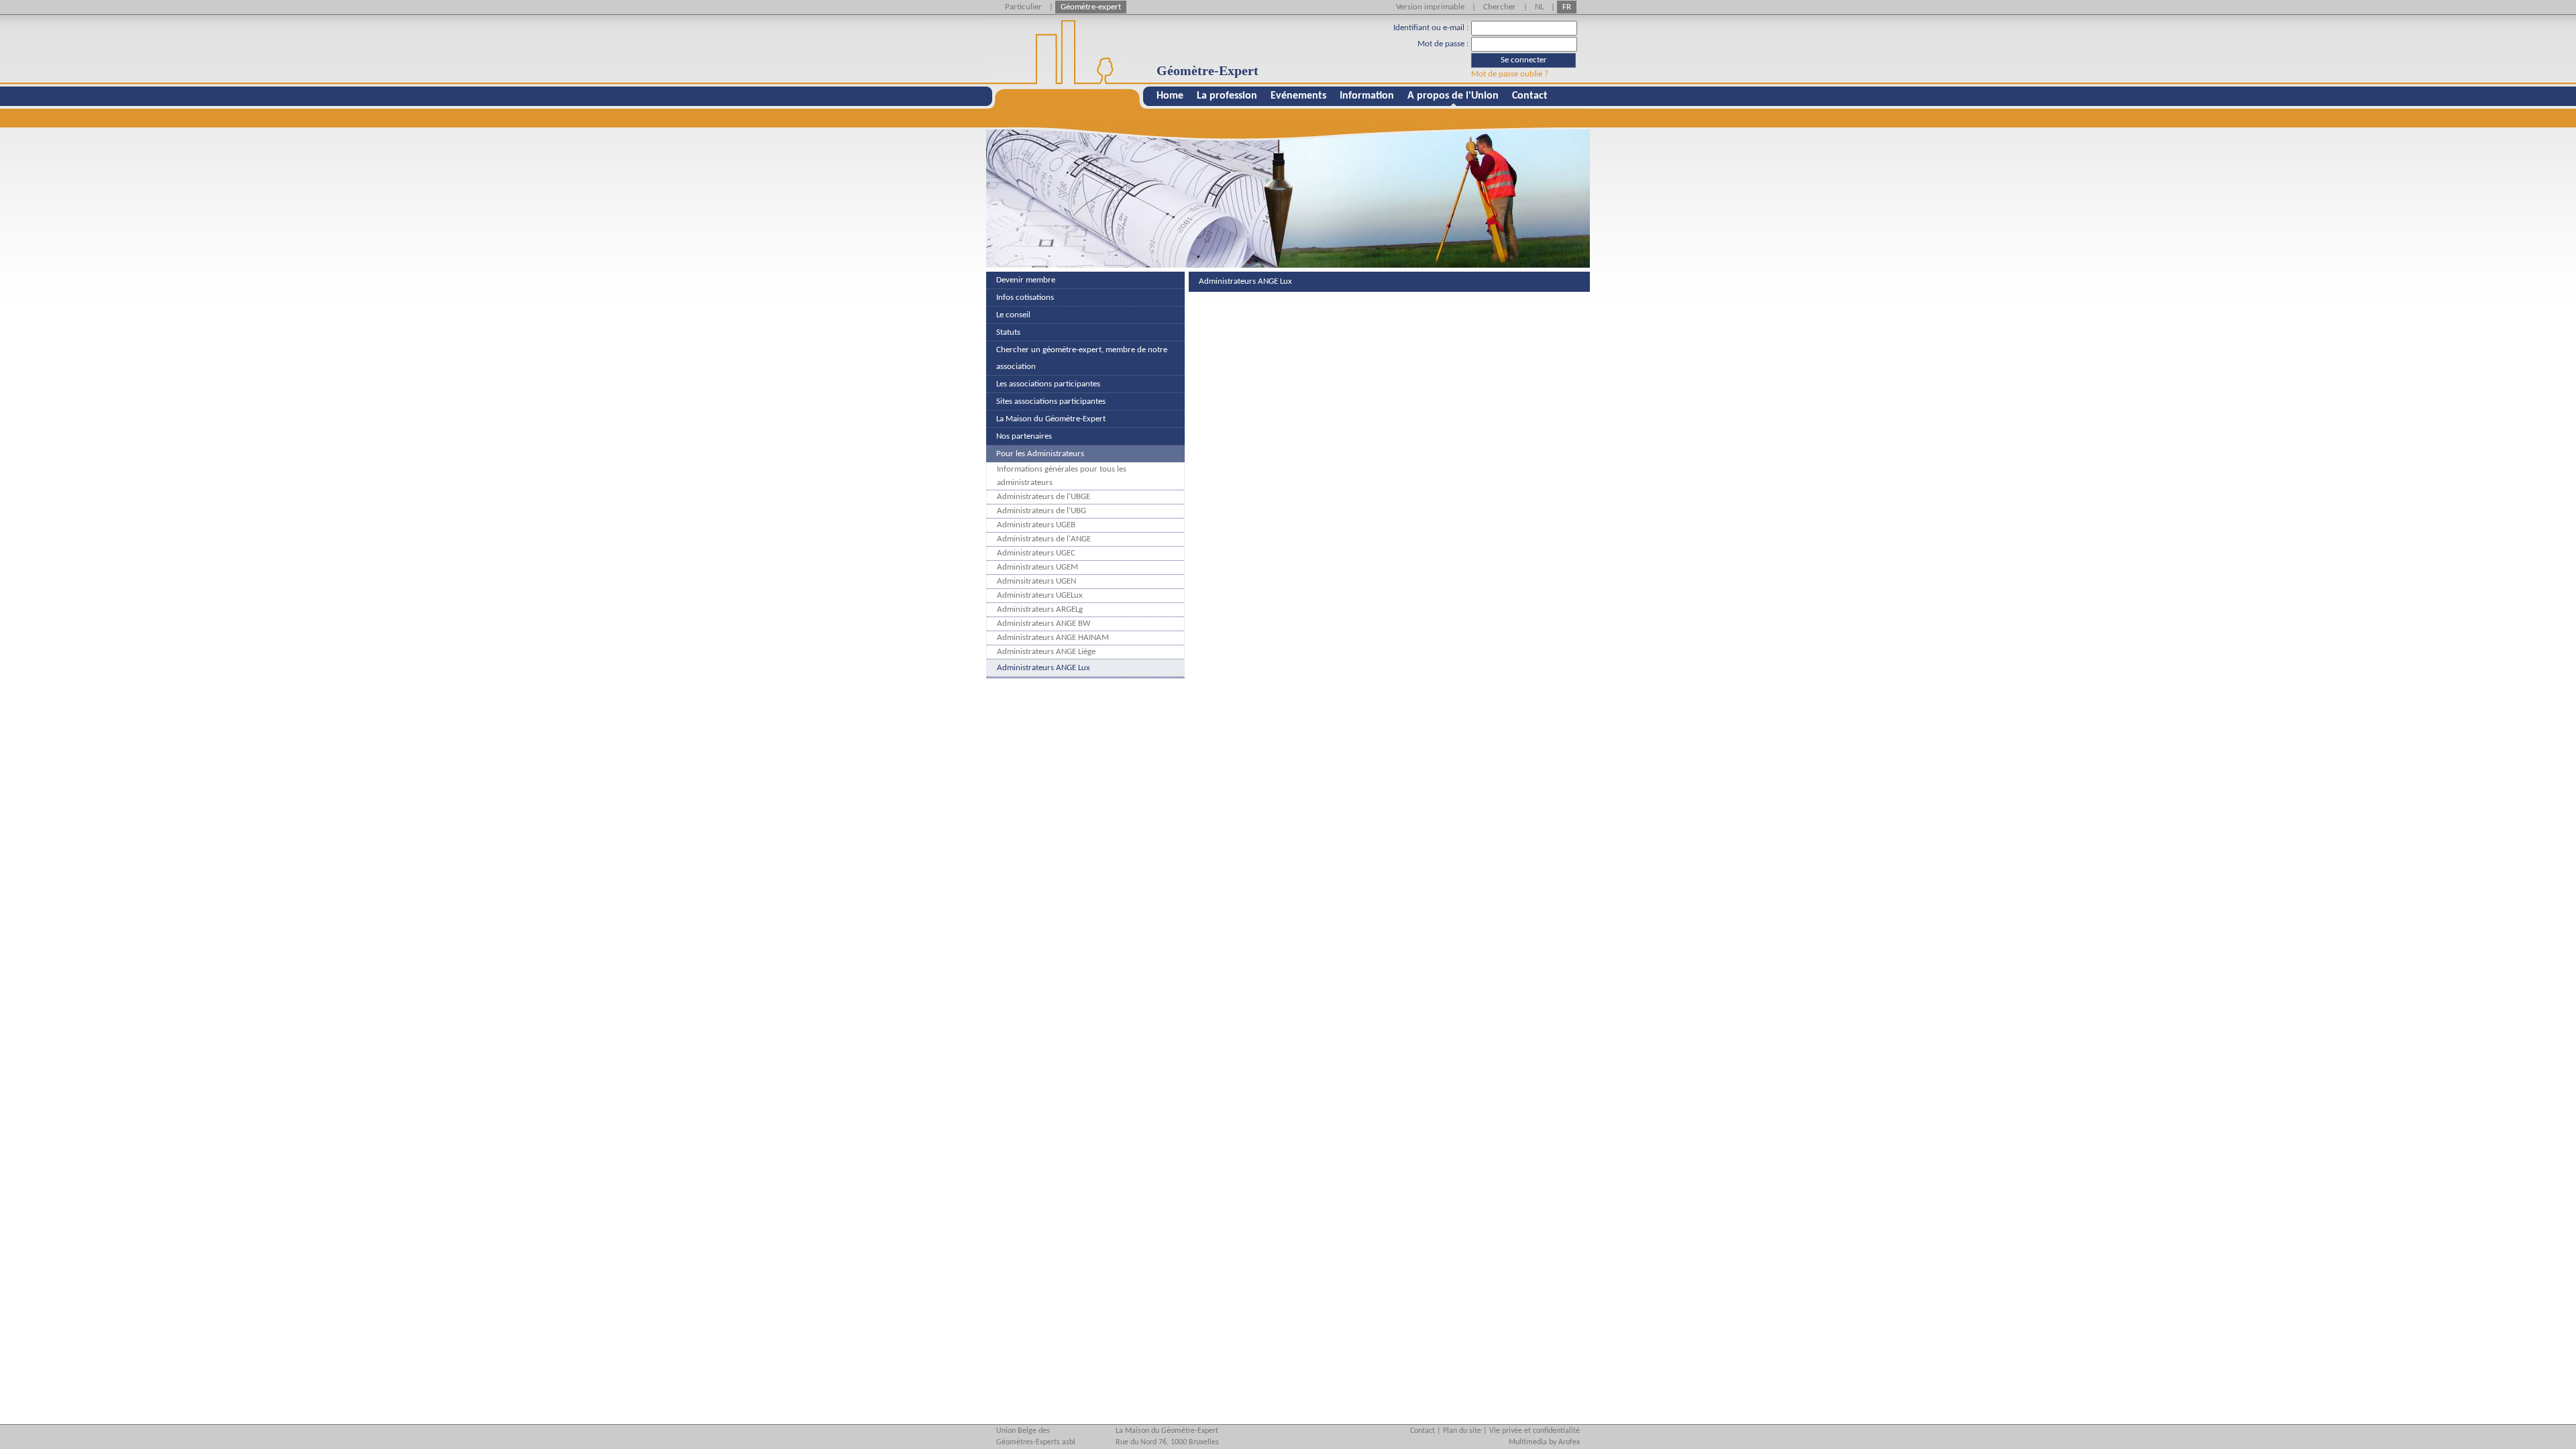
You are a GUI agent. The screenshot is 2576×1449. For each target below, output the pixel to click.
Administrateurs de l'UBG (1041, 511)
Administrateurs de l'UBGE (1043, 497)
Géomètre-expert (1091, 7)
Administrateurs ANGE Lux (1043, 668)
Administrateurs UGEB (1036, 525)
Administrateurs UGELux (1040, 595)
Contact (1530, 96)
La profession (1227, 96)
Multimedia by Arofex (1544, 1442)
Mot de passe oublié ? (1510, 74)
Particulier (1023, 7)
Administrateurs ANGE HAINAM (1053, 638)
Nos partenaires (1024, 436)
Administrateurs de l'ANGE (1044, 539)
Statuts (1008, 332)
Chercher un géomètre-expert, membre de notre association (1082, 358)
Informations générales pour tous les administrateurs (1062, 476)
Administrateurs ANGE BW (1044, 624)
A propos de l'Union (1453, 96)
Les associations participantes (1048, 384)
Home (1170, 96)
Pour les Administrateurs (1040, 454)
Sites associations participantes (1051, 401)
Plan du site (1462, 1431)
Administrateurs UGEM (1037, 567)
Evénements (1298, 96)
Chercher (1500, 7)
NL (1539, 7)
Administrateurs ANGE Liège (1046, 652)
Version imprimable (1430, 7)
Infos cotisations (1025, 298)
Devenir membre (1026, 280)
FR (1567, 7)
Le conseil (1013, 315)
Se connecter (1524, 60)
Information (1367, 96)
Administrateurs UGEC (1036, 553)
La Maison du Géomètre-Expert (1051, 419)
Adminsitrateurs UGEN (1036, 581)
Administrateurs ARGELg (1040, 609)
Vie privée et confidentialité (1535, 1431)
